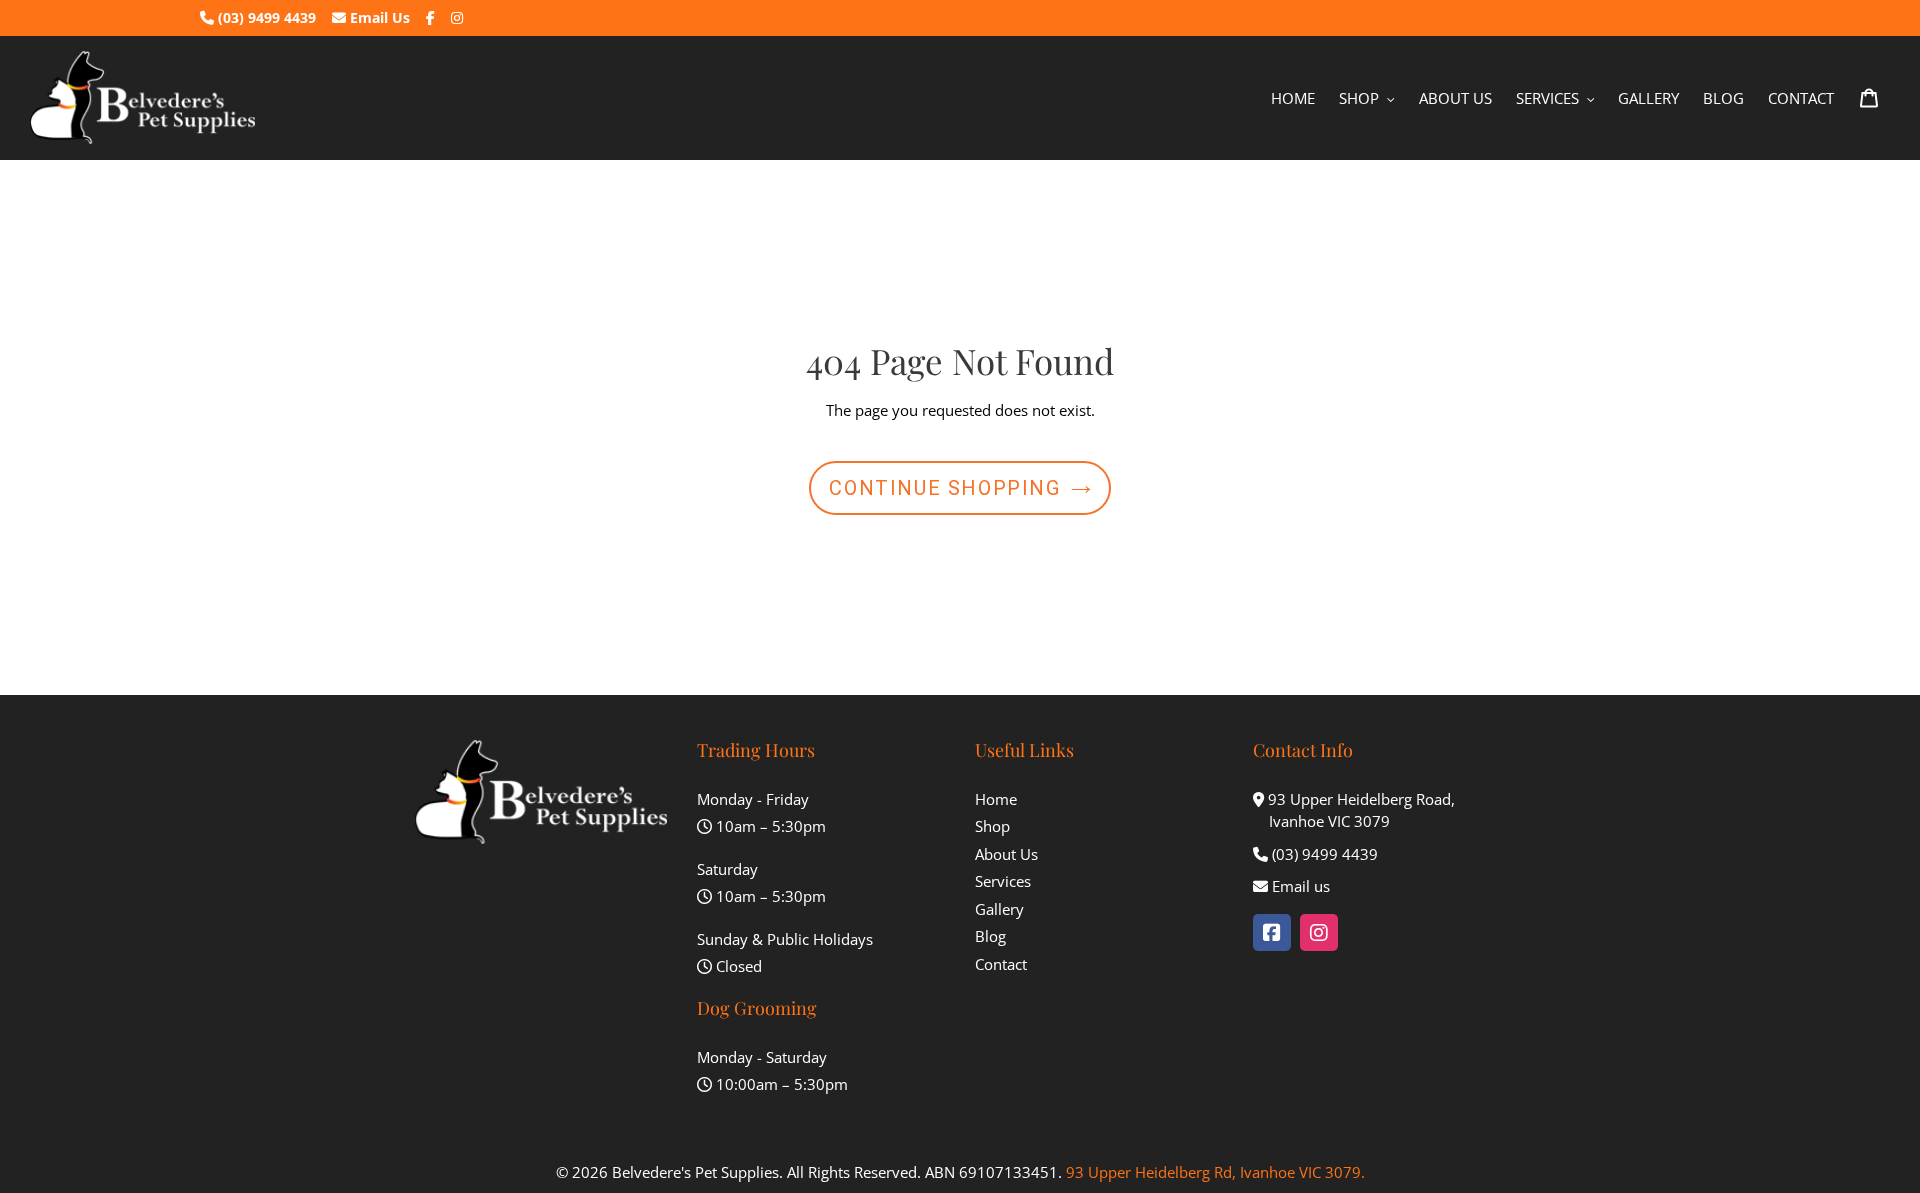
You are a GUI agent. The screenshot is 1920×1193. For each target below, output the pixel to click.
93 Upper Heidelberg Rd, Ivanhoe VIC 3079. (1215, 1172)
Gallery (999, 909)
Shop (992, 826)
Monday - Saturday (762, 1057)
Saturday (727, 869)
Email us (1301, 886)
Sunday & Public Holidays (785, 939)
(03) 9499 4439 (265, 17)
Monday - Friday (753, 799)
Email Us (378, 17)
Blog (990, 936)
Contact (1001, 964)
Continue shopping (944, 488)
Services (1003, 881)
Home (996, 799)
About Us (1006, 854)
